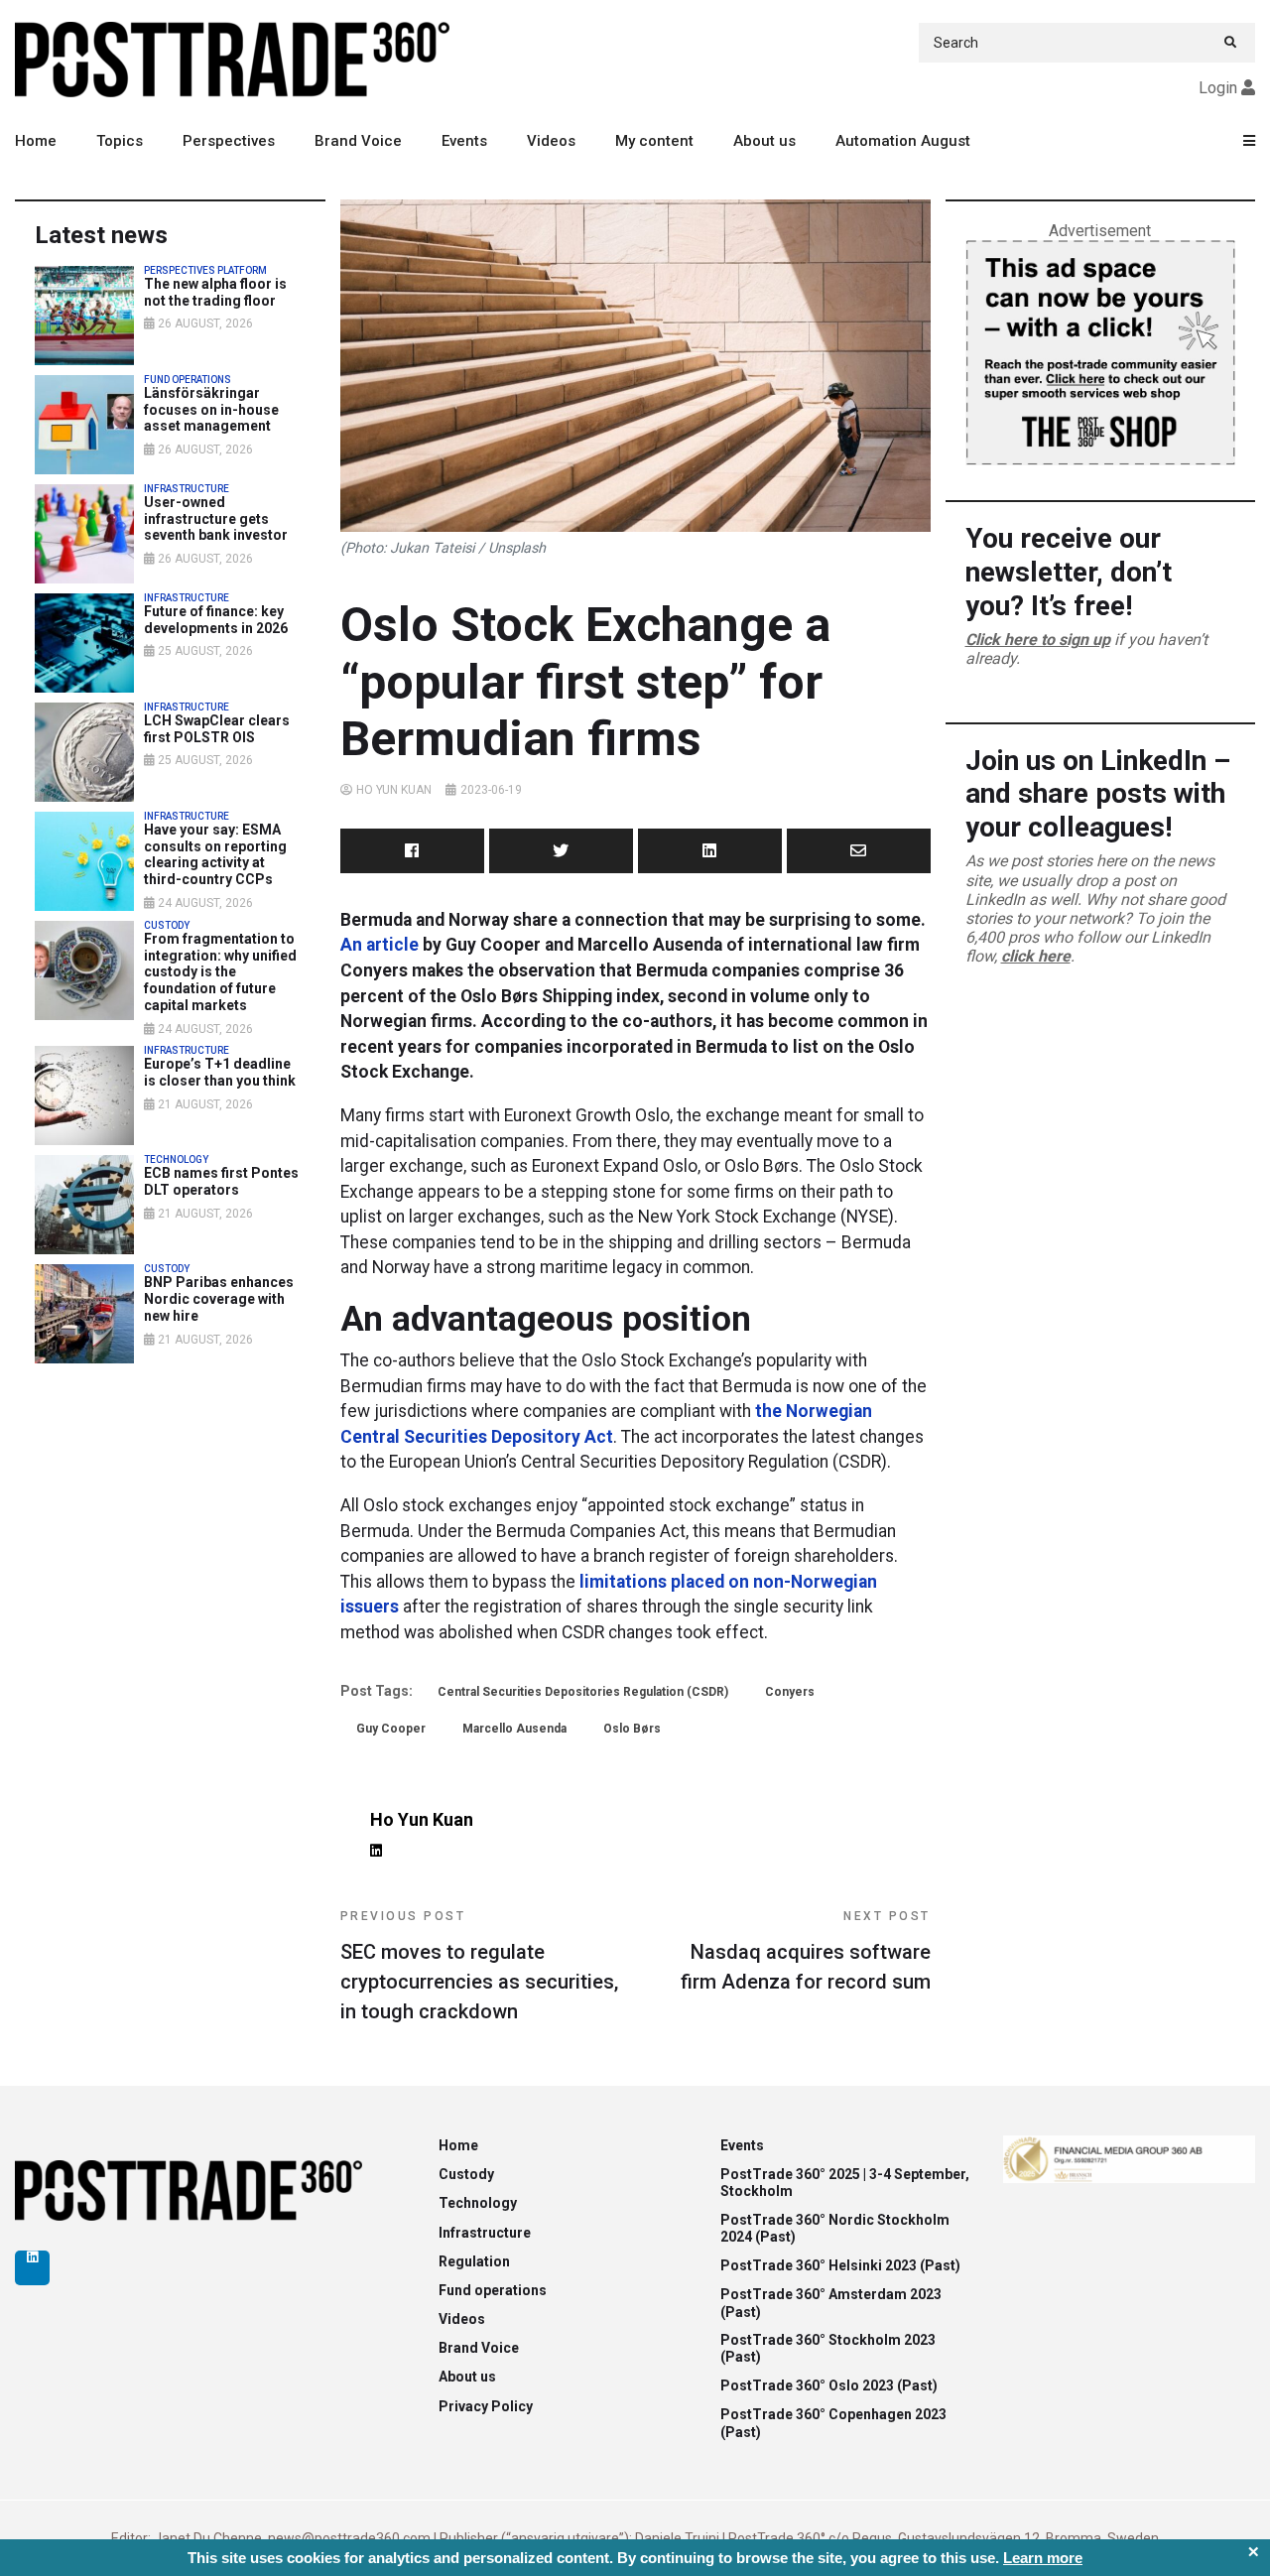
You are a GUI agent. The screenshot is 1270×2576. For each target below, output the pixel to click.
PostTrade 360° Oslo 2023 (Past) (829, 2385)
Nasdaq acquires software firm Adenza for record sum (806, 1951)
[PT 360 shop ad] (1100, 352)
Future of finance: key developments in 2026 (216, 620)
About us (764, 141)
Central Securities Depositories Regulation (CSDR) (583, 1692)
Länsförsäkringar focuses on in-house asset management (211, 410)
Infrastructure (485, 2233)
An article (380, 945)
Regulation (474, 2261)
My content (654, 141)
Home (36, 141)
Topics (120, 141)
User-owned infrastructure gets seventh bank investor (216, 519)
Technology (478, 2203)
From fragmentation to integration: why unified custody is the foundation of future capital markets (220, 972)
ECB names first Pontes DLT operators (221, 1181)
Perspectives (229, 141)
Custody (466, 2174)
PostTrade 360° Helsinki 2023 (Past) (840, 2265)
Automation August (903, 141)
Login (1218, 88)
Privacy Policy (486, 2406)
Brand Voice (358, 141)
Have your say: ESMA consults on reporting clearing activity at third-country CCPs (215, 854)
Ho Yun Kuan (394, 790)
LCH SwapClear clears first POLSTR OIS (217, 729)
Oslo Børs (632, 1729)
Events (464, 141)
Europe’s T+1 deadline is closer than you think (220, 1072)
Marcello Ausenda (514, 1729)
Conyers (790, 1692)
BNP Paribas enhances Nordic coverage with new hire (219, 1299)
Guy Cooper (391, 1729)
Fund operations (493, 2290)
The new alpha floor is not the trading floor (215, 292)
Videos (551, 141)
